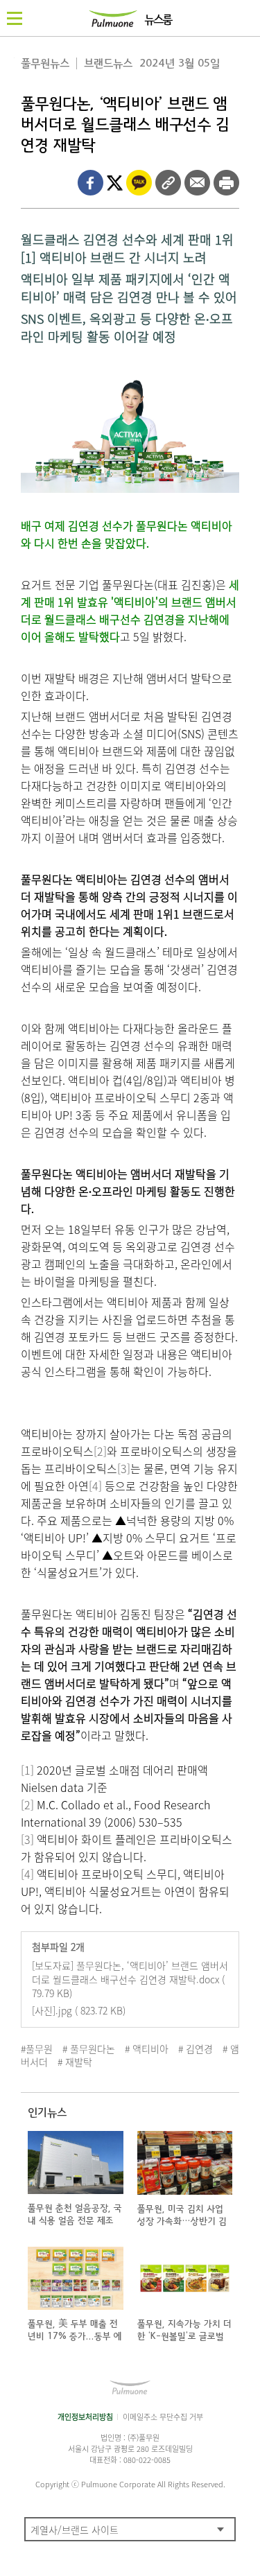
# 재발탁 (75, 2062)
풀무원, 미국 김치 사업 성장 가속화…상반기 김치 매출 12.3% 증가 (182, 2221)
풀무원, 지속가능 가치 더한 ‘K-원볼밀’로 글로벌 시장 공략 (184, 2336)
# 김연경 (196, 2048)
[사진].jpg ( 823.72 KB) (79, 2010)
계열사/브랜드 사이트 (75, 2530)
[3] (124, 1468)
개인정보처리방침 (85, 2417)
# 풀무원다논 (89, 2048)
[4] (95, 1486)
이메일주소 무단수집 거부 (163, 2417)
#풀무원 (37, 2048)
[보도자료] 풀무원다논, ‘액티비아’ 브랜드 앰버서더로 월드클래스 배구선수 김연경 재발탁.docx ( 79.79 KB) (130, 1979)
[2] (100, 1451)
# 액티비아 (147, 2048)
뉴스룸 (158, 20)
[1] (27, 1770)
